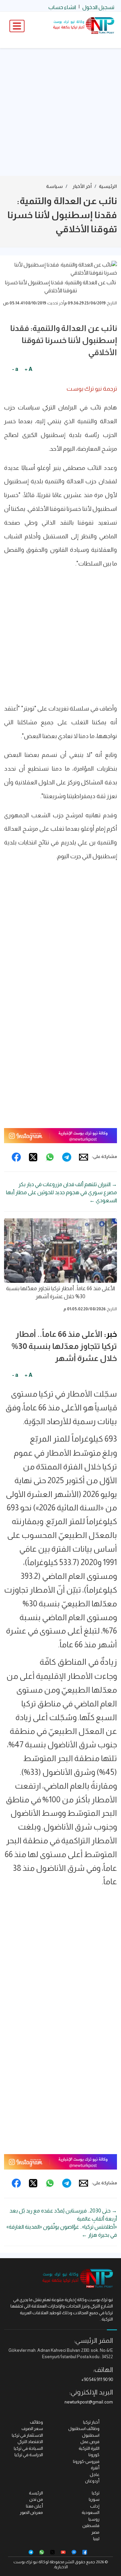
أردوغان (92, 2481)
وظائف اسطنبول (84, 2428)
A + (28, 369)
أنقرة (95, 2468)
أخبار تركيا (91, 2422)
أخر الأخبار (82, 186)
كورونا (94, 2455)
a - (15, 369)
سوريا (94, 2499)
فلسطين (91, 2525)
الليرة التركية (89, 2448)
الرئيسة (36, 2493)
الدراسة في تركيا (29, 2455)
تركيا (96, 2493)
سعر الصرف (32, 2428)
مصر (95, 2532)
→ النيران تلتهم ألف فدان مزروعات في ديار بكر (68, 1184)
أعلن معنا (34, 2506)
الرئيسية (108, 186)
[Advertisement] (61, 112)
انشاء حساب (62, 7)
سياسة (54, 186)
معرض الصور (31, 2512)
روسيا (94, 2519)
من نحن (36, 2499)
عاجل (95, 2474)
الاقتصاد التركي (30, 2442)
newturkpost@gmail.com (89, 2402)
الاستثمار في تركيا (27, 2435)
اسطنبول (91, 2435)
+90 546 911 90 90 (97, 2379)
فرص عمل (90, 2442)
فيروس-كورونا (86, 2461)
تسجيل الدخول (98, 7)
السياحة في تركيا (28, 2448)
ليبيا (96, 2539)
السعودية (91, 2512)
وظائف (36, 2422)
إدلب (95, 2506)
